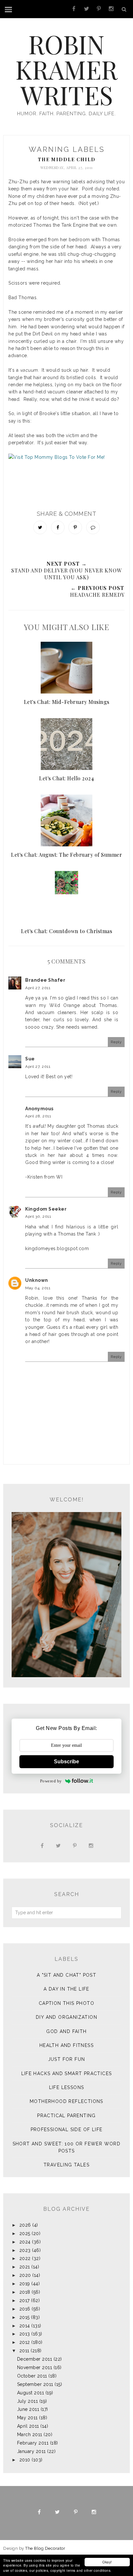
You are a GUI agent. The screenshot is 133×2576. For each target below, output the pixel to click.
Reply (116, 1042)
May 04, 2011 (38, 1288)
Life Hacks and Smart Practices (67, 2073)
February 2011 (33, 2443)
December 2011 (35, 2359)
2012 (25, 2342)
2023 (25, 2250)
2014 (25, 2326)
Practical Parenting (66, 2116)
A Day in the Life (66, 1989)
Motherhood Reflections (66, 2101)
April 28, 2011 (38, 1116)
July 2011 (28, 2401)
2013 (25, 2334)
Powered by (51, 1781)
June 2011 (28, 2409)
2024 (25, 2242)
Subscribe (66, 1762)
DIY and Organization (66, 2017)
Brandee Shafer (45, 980)
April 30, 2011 (38, 1216)
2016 (25, 2309)
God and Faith (66, 2031)
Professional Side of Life (67, 2130)
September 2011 (35, 2384)
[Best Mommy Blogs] (66, 468)
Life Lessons (67, 2087)
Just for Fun (67, 2059)
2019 (25, 2284)
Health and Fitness (66, 2045)
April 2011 (28, 2426)
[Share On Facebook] (58, 527)
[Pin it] (75, 527)
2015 (25, 2317)
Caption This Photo (66, 2003)
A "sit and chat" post (66, 1975)
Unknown (37, 1280)
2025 (25, 2233)
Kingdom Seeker (46, 1209)
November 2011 (35, 2367)
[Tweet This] (40, 527)
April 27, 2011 (38, 988)
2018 (25, 2292)
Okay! (107, 2562)
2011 (24, 2351)
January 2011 (31, 2451)
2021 (25, 2267)
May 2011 (27, 2418)
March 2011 (30, 2435)
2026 (25, 2225)
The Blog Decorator (45, 2548)
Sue (30, 1059)
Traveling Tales (66, 2165)
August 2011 (31, 2393)
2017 (25, 2300)
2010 (25, 2460)
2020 (25, 2275)
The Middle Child (67, 159)
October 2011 (32, 2376)
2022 (25, 2258)
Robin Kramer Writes (66, 69)
